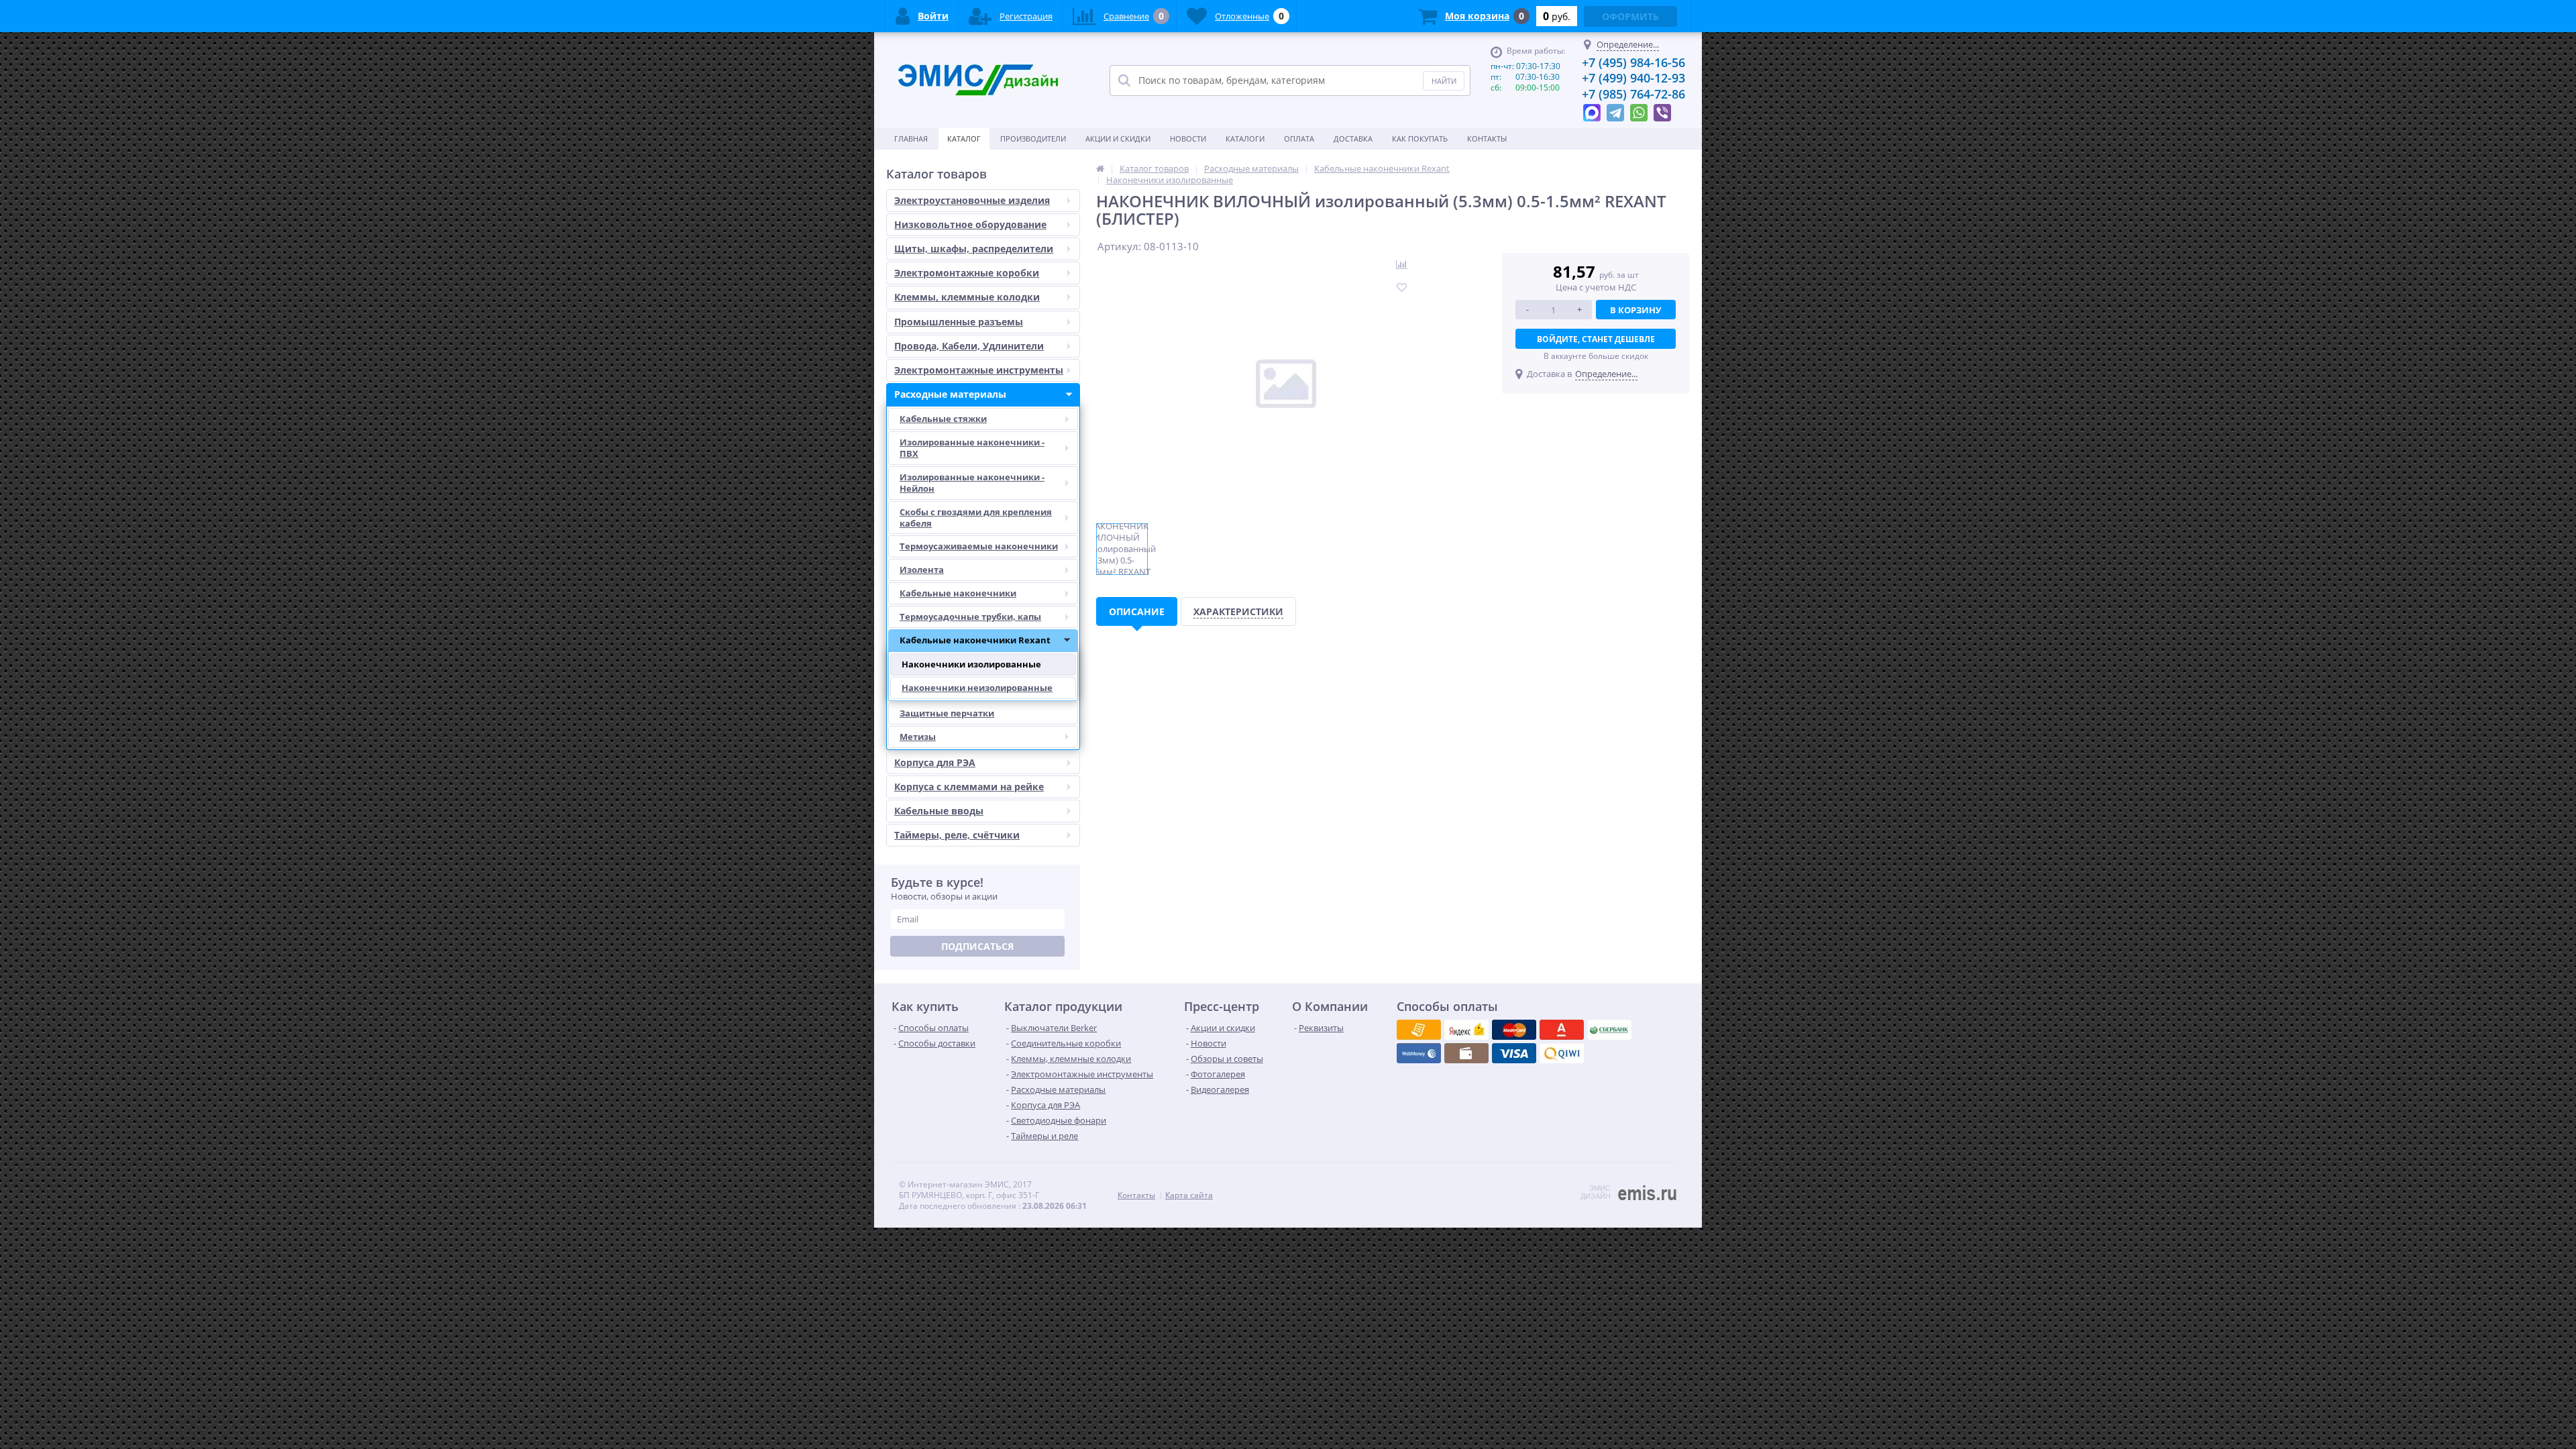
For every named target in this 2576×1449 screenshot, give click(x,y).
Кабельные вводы (939, 811)
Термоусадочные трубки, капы (970, 616)
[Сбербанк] (1466, 1053)
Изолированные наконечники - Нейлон (972, 483)
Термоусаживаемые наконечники (979, 546)
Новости (1188, 139)
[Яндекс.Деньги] (1562, 1030)
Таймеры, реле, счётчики (957, 835)
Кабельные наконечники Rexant (975, 640)
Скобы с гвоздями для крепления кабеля (976, 518)
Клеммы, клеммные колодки (967, 297)
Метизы (918, 737)
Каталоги (1245, 139)
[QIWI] (1609, 1030)
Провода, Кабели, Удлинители (969, 346)
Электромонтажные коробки (967, 273)
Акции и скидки (1118, 139)
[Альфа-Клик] (1419, 1053)
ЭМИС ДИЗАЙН (1596, 1192)
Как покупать (1420, 139)
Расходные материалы (950, 394)
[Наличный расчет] (1514, 1053)
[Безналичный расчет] (1562, 1053)
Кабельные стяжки (943, 419)
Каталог (964, 139)
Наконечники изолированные (971, 664)
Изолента (922, 570)
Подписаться (977, 946)
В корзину (1635, 310)
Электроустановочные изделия (972, 200)
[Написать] (1592, 109)
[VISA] (1419, 1030)
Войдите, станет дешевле (1596, 339)
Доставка (1353, 139)
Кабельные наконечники (958, 593)
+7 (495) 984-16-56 (1633, 62)
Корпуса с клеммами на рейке (969, 787)
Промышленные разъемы (959, 322)
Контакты (1487, 139)
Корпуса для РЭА (935, 762)
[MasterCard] (1466, 1030)
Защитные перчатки (947, 713)
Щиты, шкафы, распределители (974, 249)
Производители (1033, 139)
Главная (911, 139)
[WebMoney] (1514, 1030)
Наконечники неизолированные (977, 688)
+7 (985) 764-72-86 (1633, 94)
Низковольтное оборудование (970, 224)
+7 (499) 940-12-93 (1633, 78)
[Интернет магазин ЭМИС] (1100, 168)
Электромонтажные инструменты (979, 370)
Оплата (1299, 139)
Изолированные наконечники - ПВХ (972, 448)
